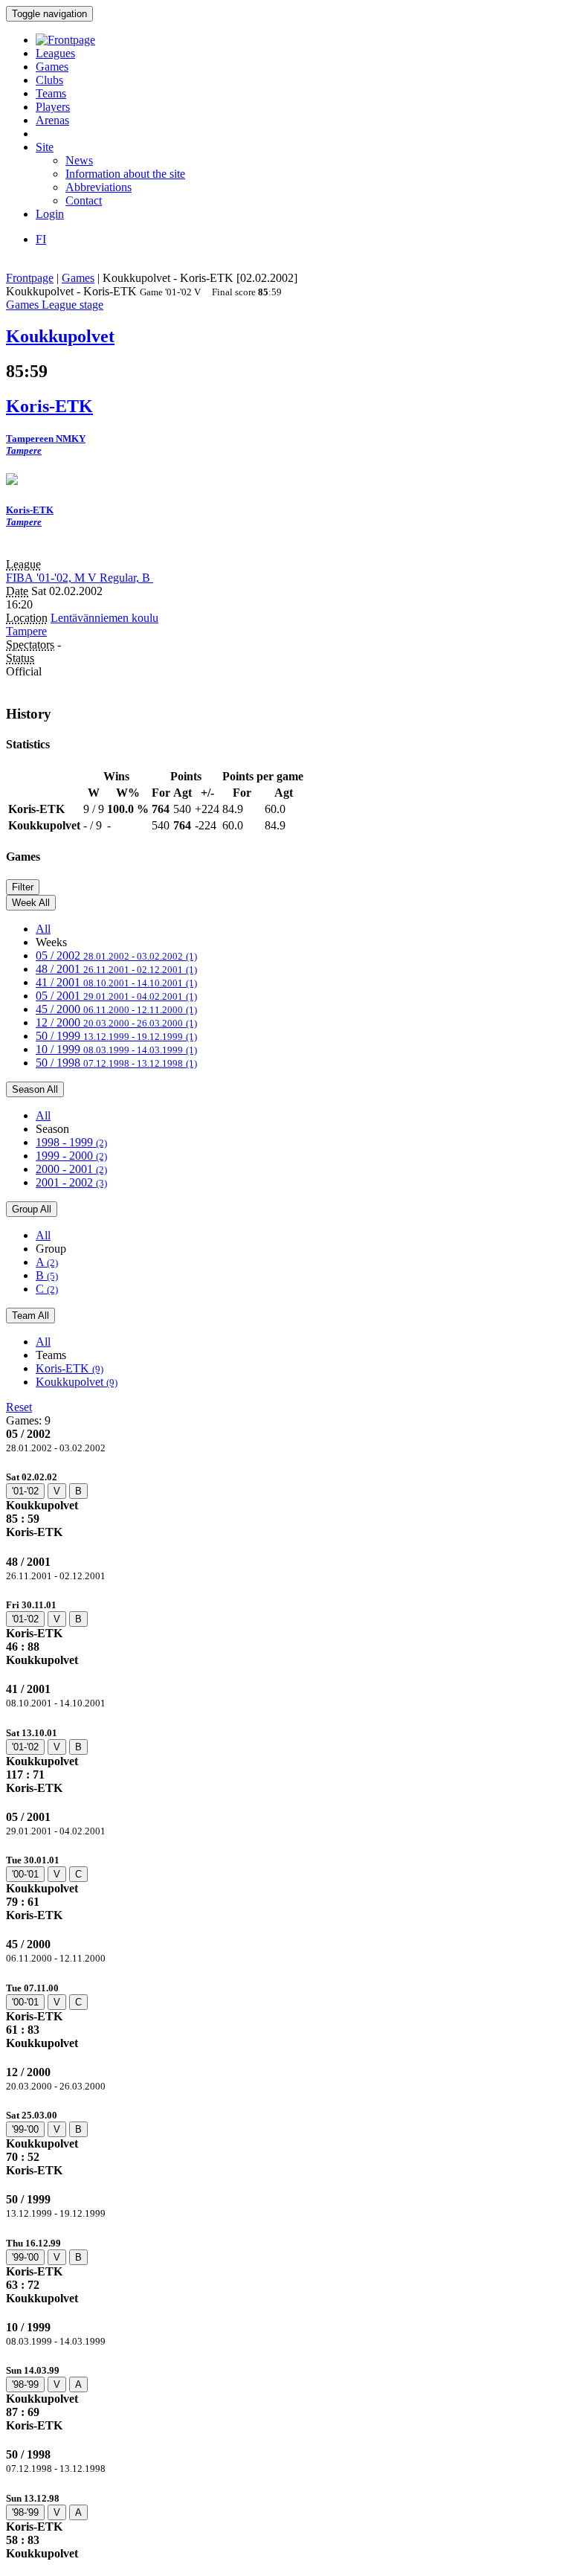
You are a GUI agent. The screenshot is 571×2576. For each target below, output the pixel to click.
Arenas (52, 120)
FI (41, 239)
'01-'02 (25, 1491)
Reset (19, 1407)
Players (53, 107)
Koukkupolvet (77, 1382)
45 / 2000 (116, 1009)
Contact (84, 200)
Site (45, 147)
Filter (23, 887)
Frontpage (30, 278)
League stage (72, 305)
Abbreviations (99, 187)
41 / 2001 (116, 982)
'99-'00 (25, 2129)
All (43, 929)
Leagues (55, 53)
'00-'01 (25, 1874)
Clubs (49, 80)
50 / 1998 (116, 1063)
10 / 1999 (116, 1049)
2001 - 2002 (71, 1182)
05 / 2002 (116, 955)
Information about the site (125, 174)
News (79, 160)
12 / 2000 (116, 1022)
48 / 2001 (116, 969)
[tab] (285, 1504)
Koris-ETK (70, 1368)
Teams (51, 93)
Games (52, 67)
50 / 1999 (116, 1036)
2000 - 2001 (71, 1169)
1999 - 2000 (71, 1156)
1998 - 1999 (71, 1142)
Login (50, 214)
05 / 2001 (116, 996)
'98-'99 (25, 2384)
